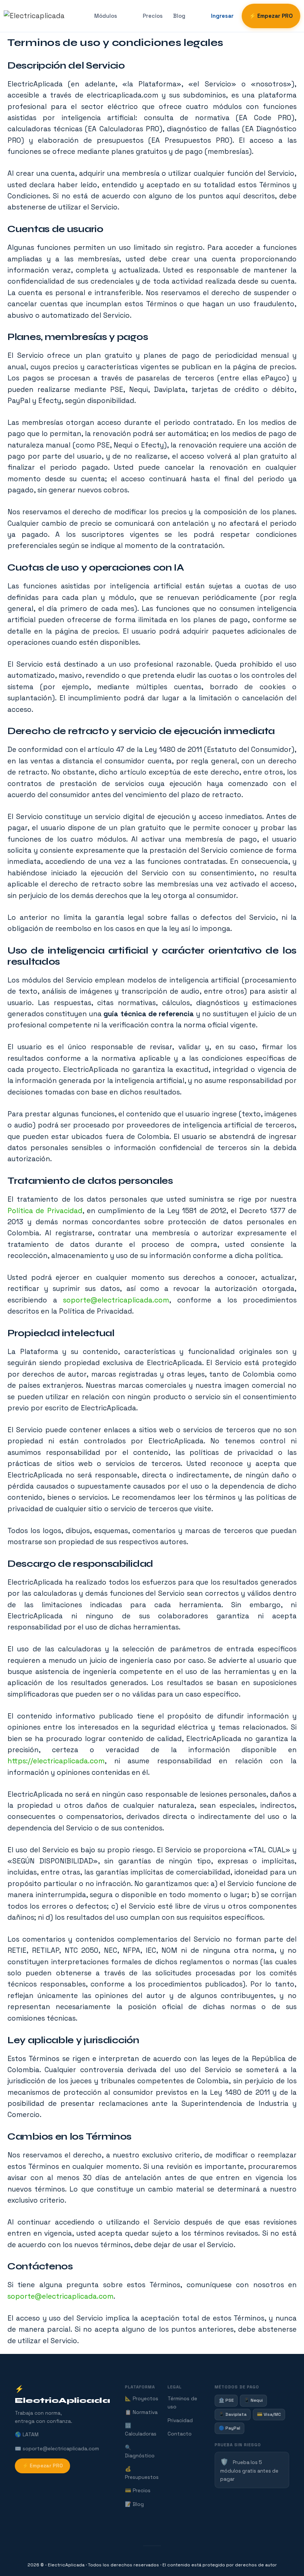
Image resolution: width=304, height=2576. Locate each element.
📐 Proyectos (142, 2399)
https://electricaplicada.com (56, 1761)
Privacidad (180, 2420)
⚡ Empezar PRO (271, 16)
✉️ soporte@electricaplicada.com (57, 2449)
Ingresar (222, 16)
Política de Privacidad (45, 1211)
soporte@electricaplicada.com (116, 1300)
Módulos (106, 16)
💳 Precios (138, 2491)
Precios (153, 16)
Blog (179, 16)
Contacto (180, 2434)
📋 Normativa (141, 2412)
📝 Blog (134, 2504)
